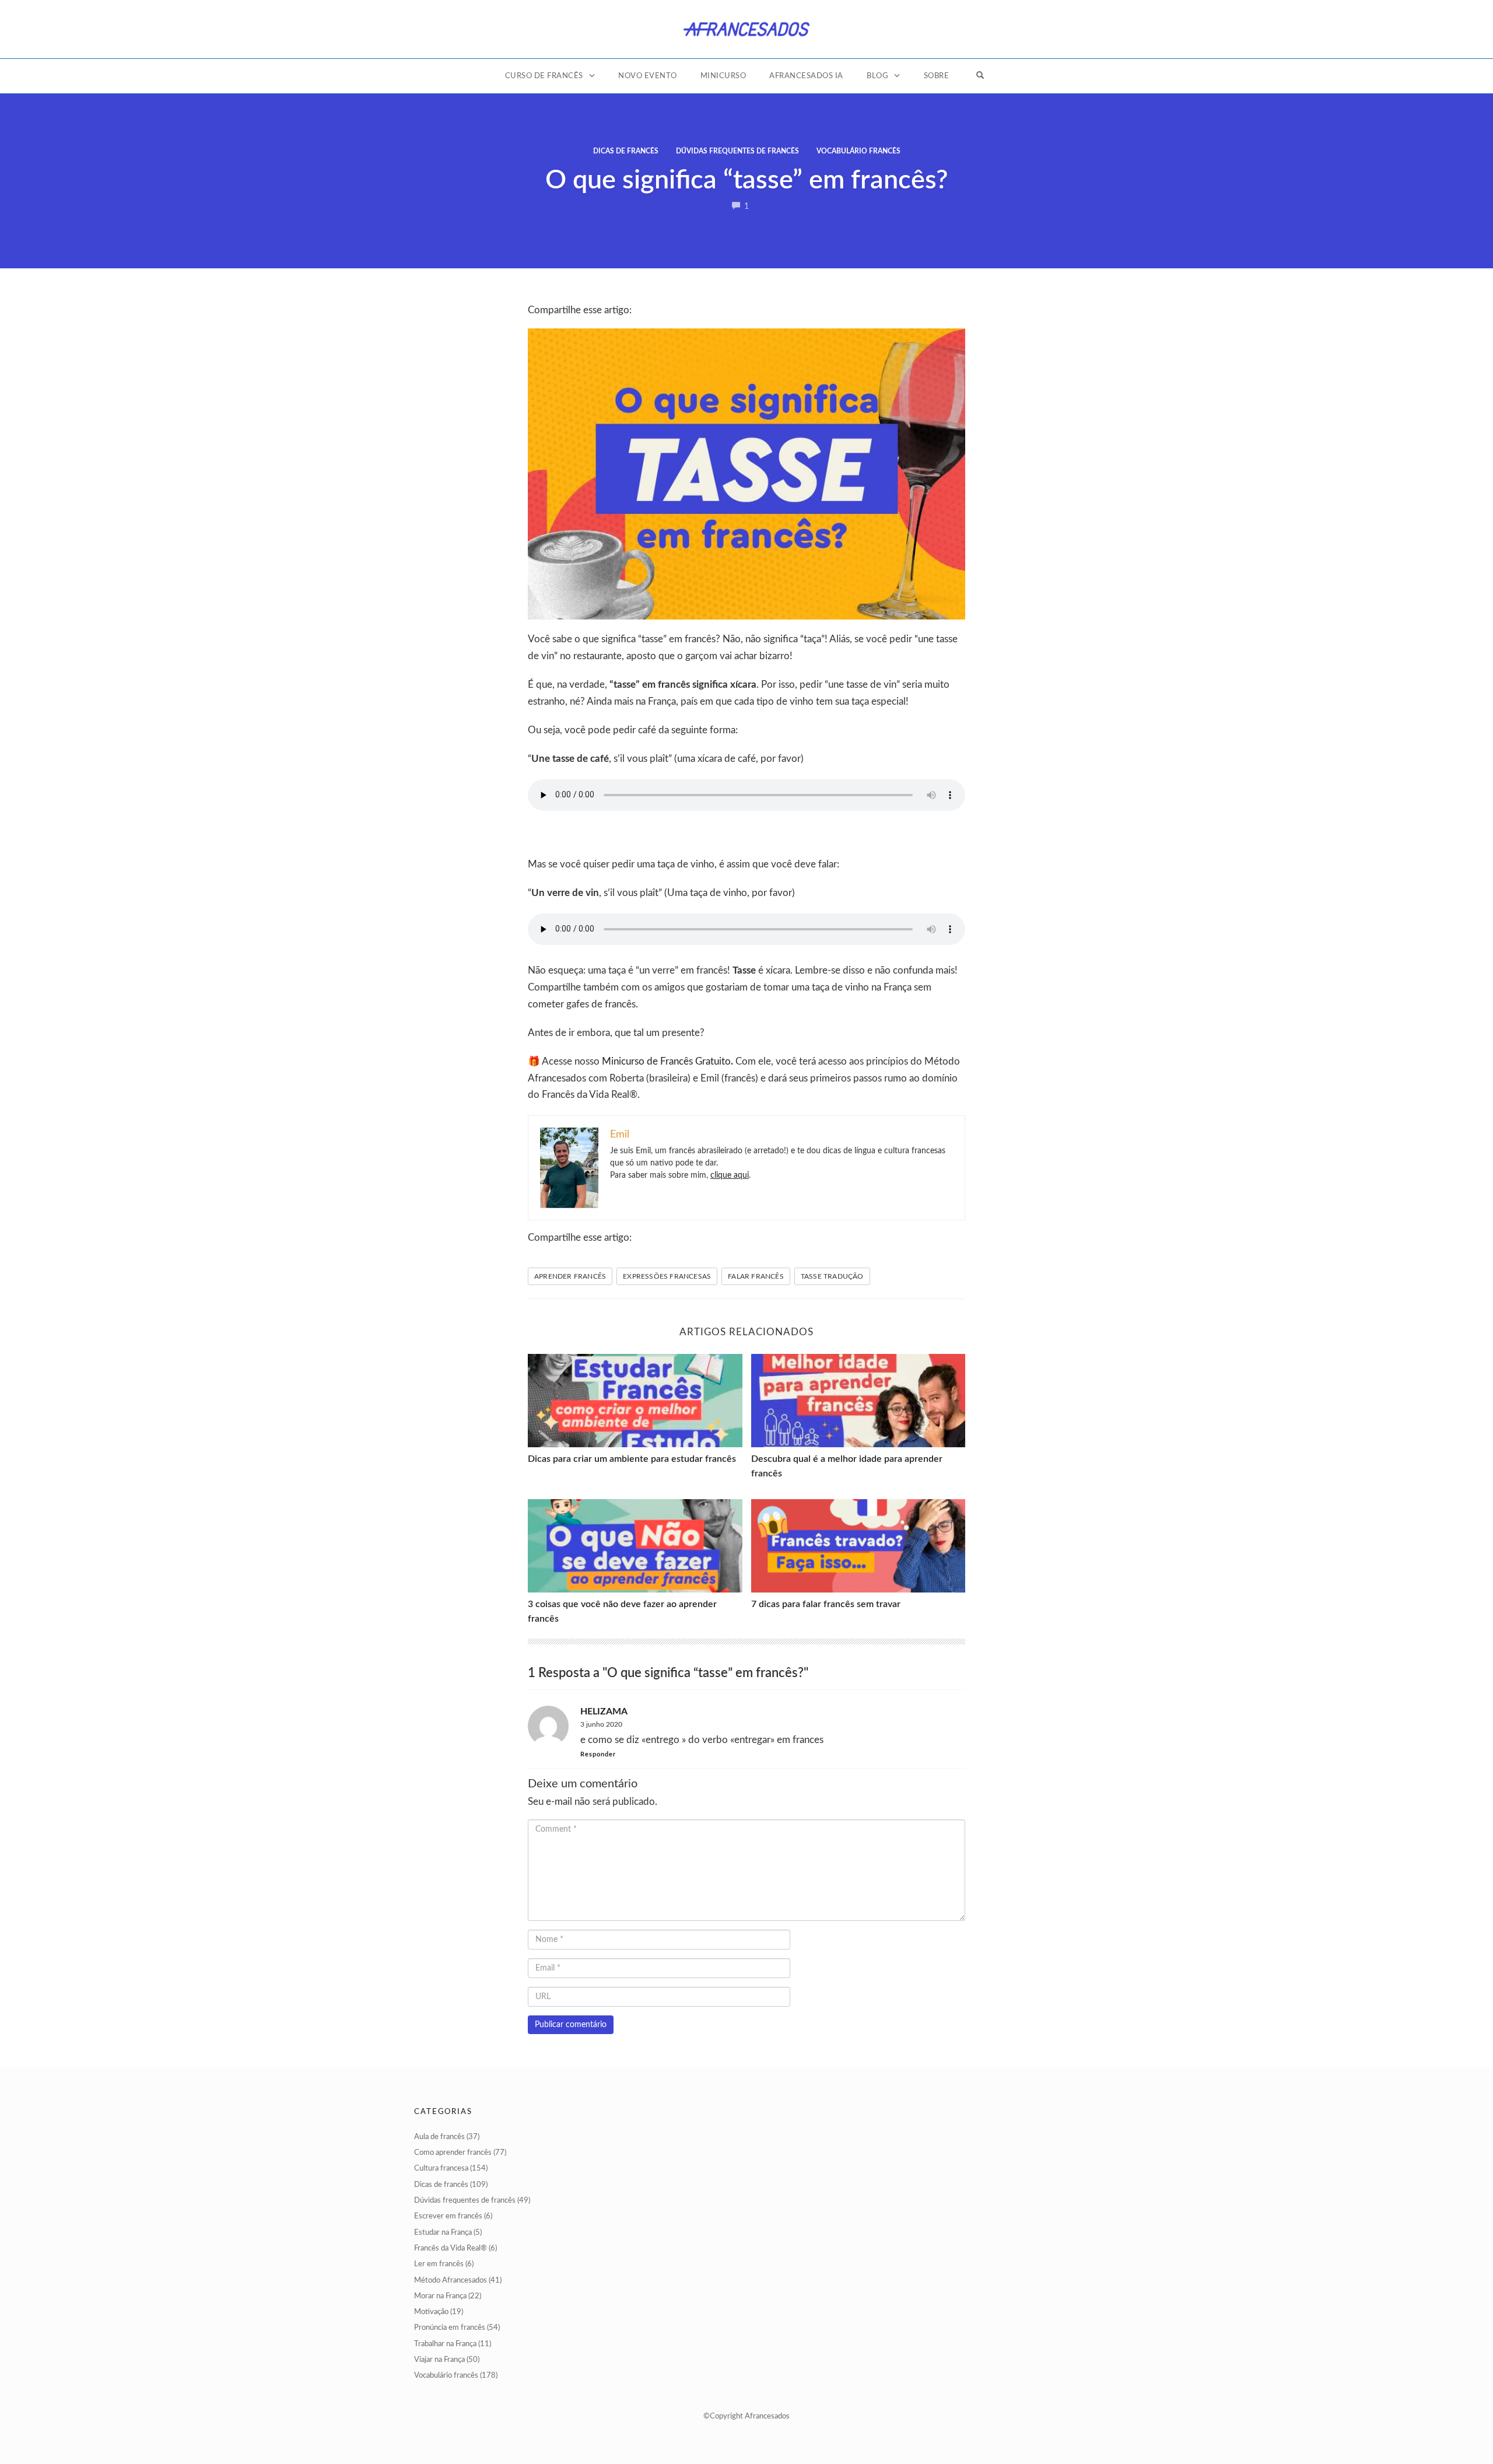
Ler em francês (439, 2264)
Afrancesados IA (806, 76)
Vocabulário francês (858, 151)
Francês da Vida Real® (451, 2248)
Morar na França (440, 2296)
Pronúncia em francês (450, 2328)
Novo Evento (648, 76)
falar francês (756, 1276)
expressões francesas (667, 1276)
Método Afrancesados (451, 2281)
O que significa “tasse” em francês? (746, 181)
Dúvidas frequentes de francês (737, 151)
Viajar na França (439, 2360)
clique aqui (730, 1175)
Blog (877, 76)
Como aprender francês (453, 2153)
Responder (598, 1754)
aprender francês (570, 1276)
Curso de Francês (544, 76)
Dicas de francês (626, 151)
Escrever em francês (448, 2216)
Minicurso (723, 76)
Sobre (937, 76)
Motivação (431, 2312)
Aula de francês (439, 2137)
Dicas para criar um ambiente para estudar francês (632, 1459)
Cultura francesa (441, 2169)
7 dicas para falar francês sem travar (826, 1604)
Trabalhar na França (445, 2344)
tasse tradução (832, 1276)
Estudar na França (443, 2233)
